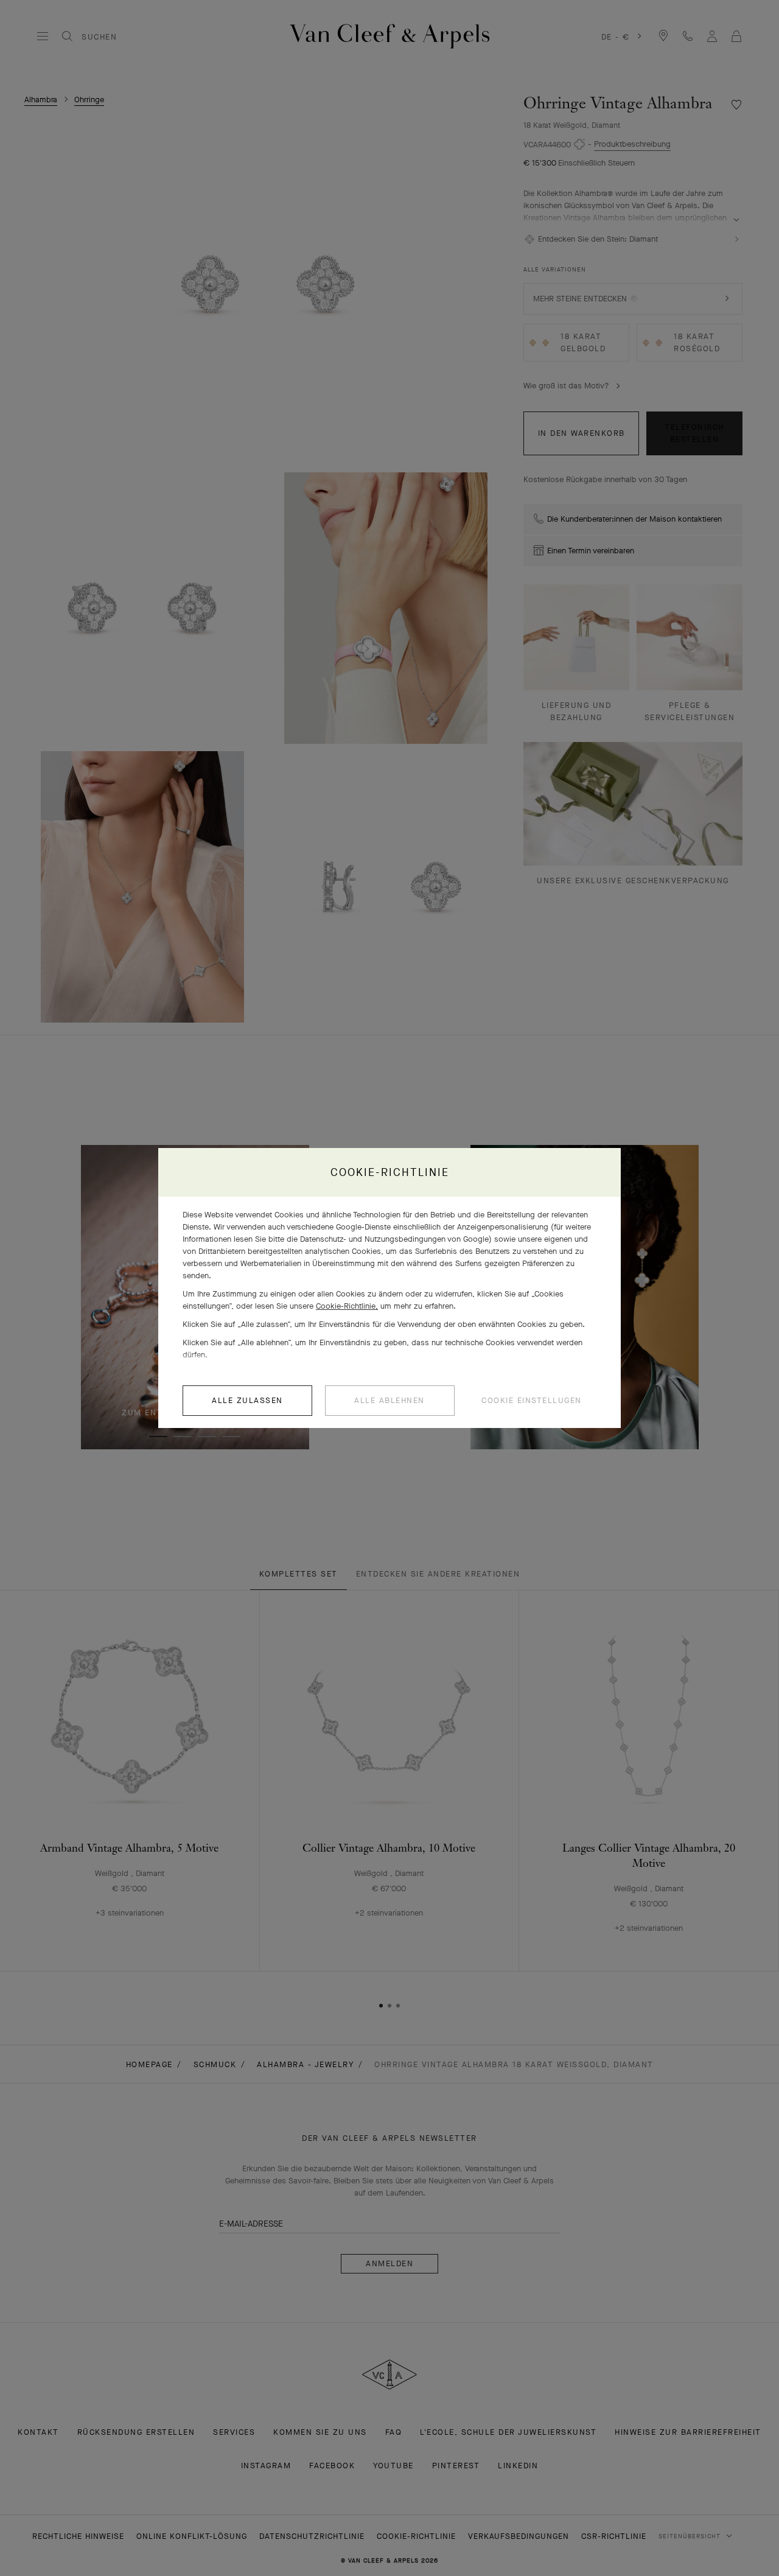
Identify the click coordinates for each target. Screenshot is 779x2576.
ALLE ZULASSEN (247, 1400)
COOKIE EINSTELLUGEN (532, 1400)
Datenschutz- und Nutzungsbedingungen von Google (394, 1239)
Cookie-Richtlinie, (347, 1306)
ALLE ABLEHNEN (389, 1400)
